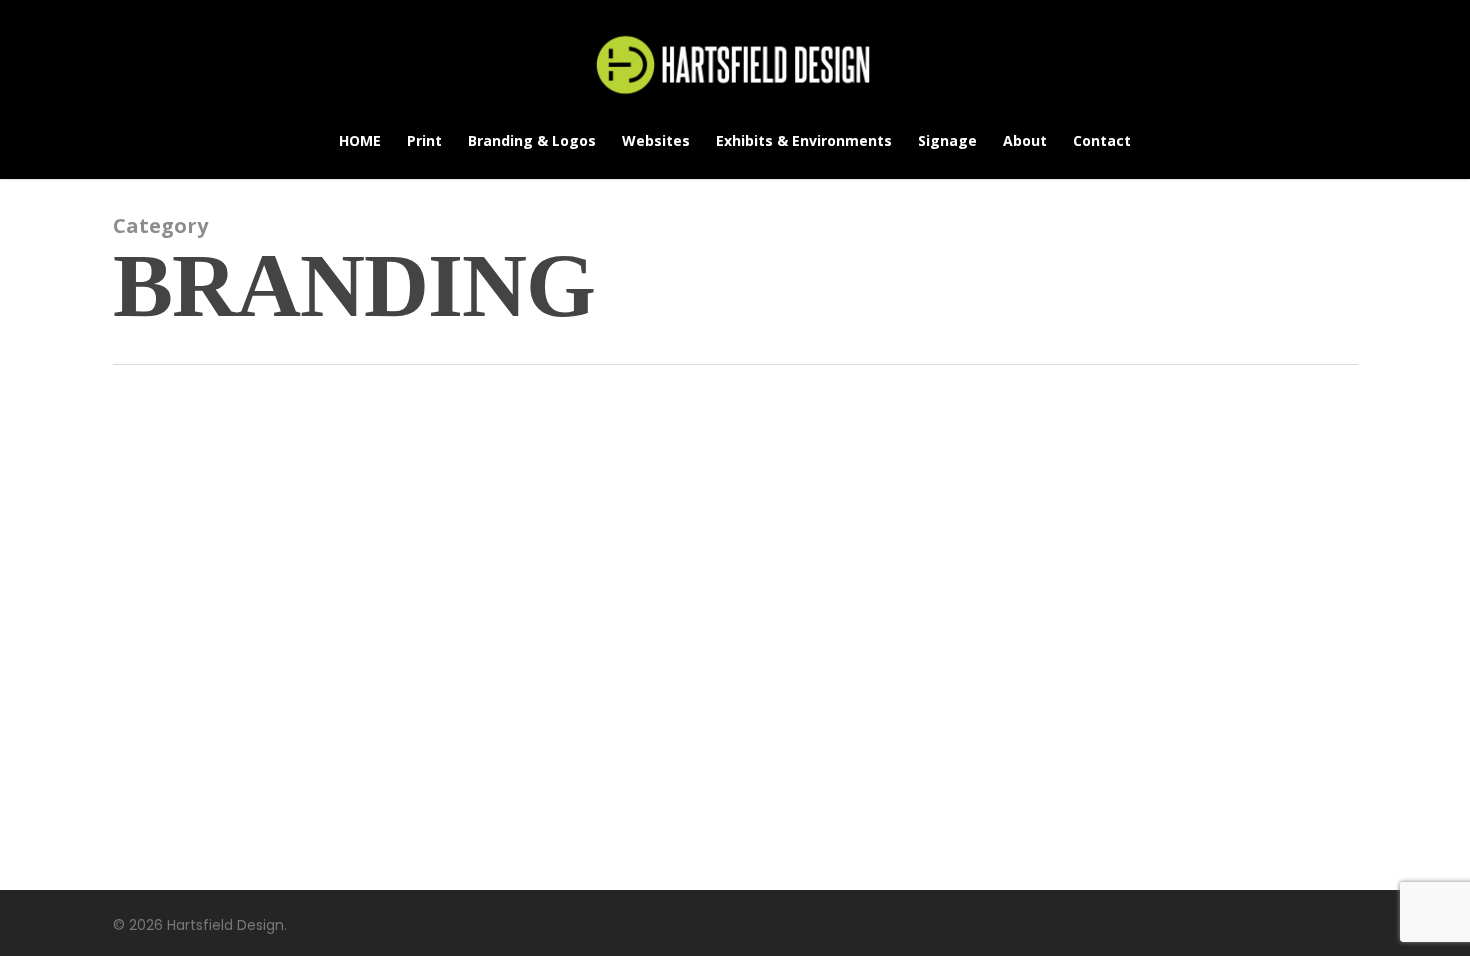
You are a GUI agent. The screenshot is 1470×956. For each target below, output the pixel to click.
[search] (1408, 65)
